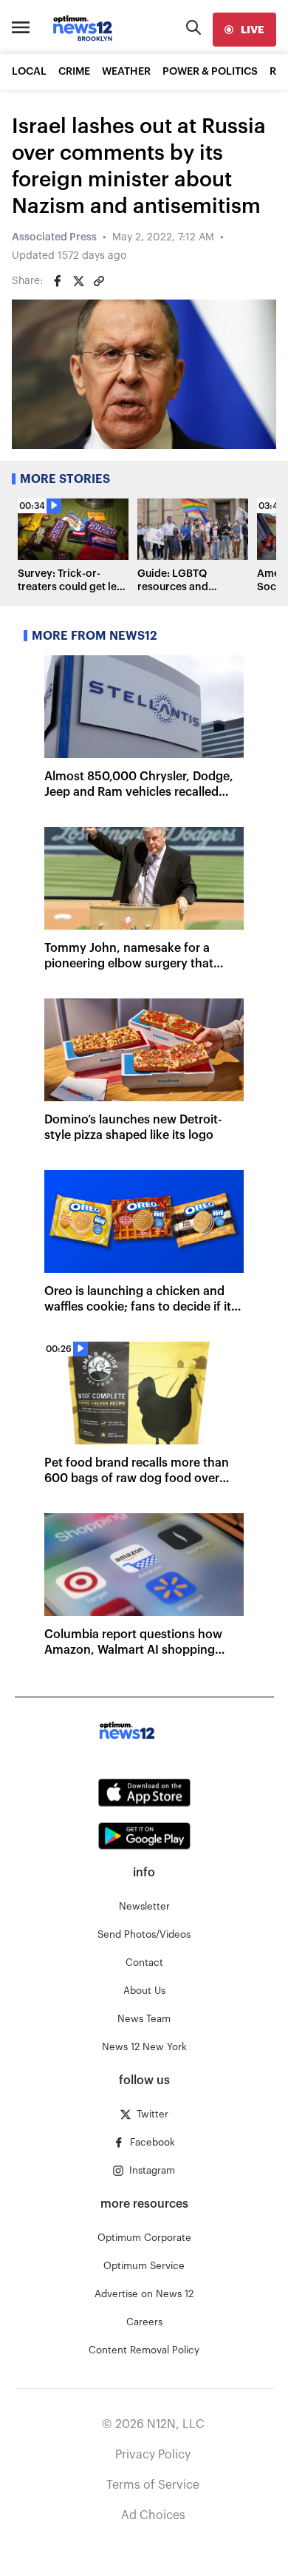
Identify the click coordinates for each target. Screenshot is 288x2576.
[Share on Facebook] (58, 281)
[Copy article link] (99, 281)
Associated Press (54, 237)
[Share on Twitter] (78, 281)
